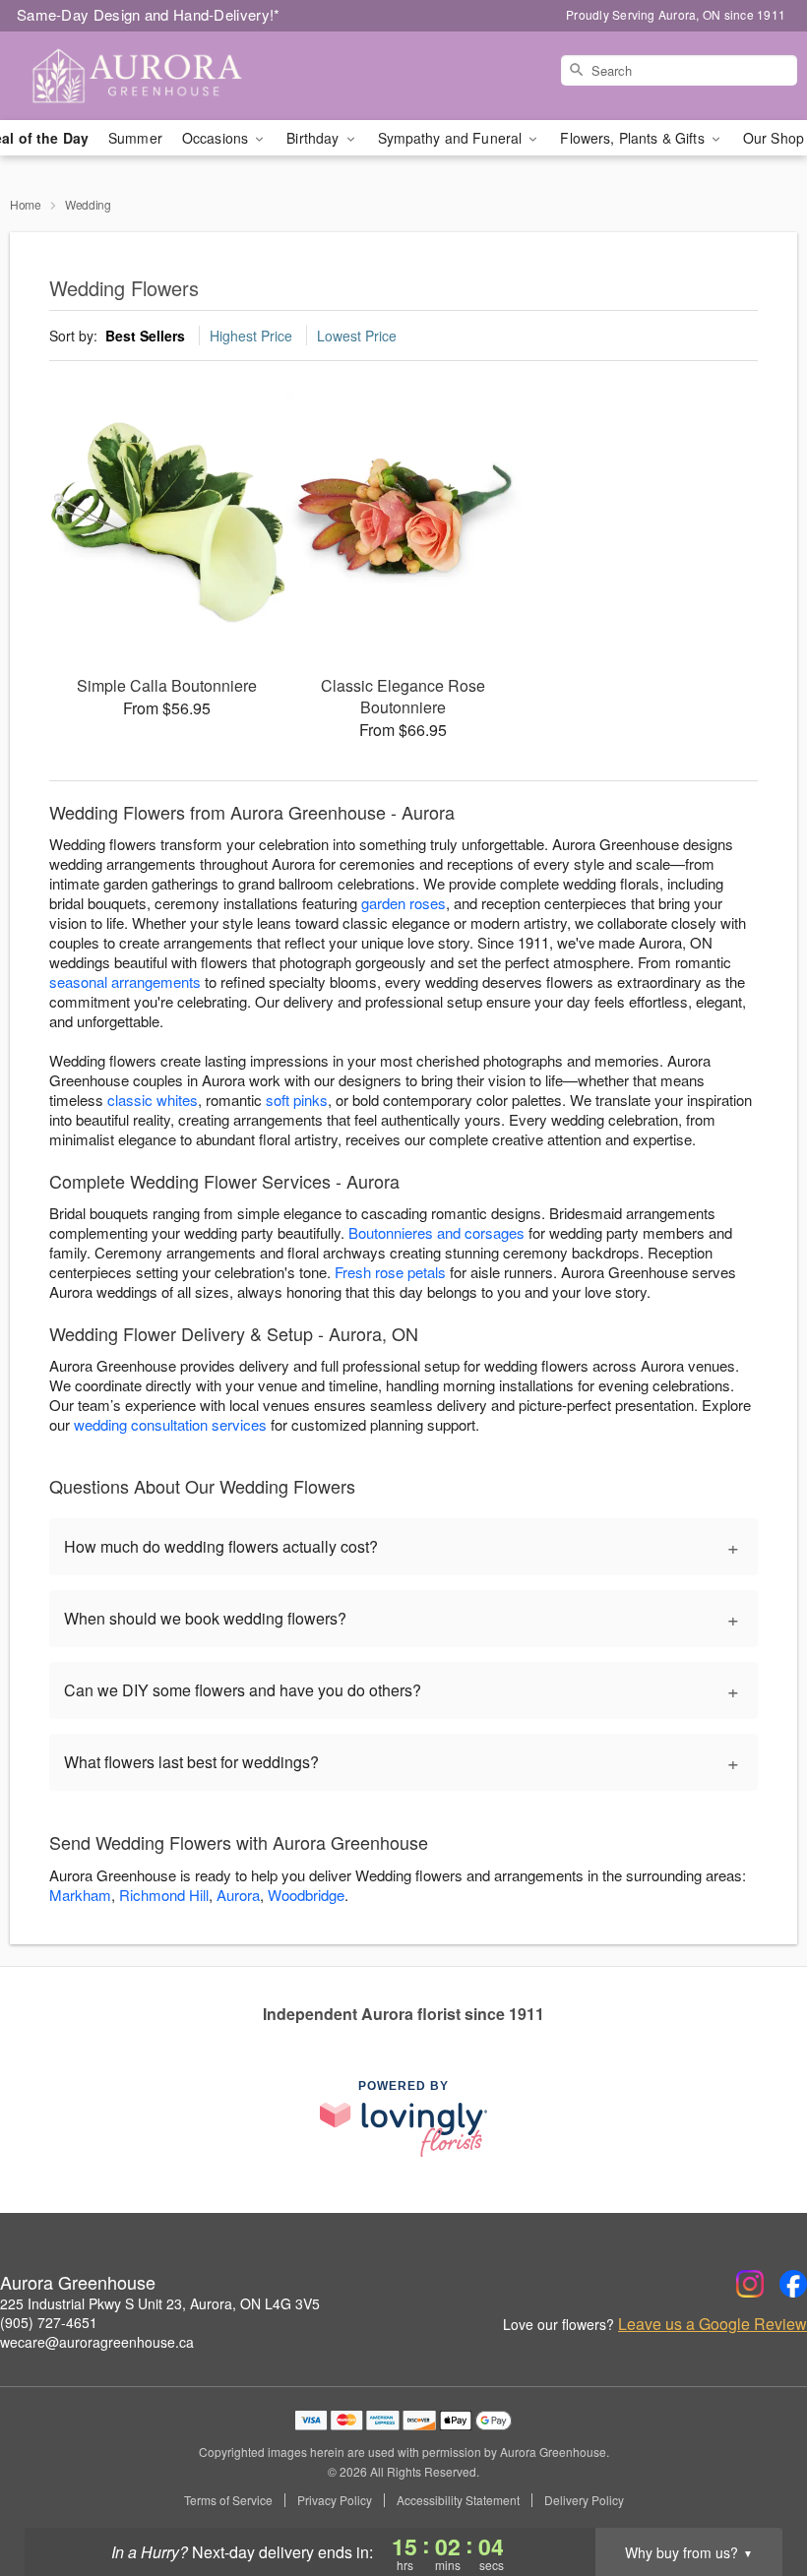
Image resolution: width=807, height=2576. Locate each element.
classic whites (153, 1100)
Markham (80, 1895)
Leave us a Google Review (713, 2324)
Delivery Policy (584, 2500)
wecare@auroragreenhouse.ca (97, 2342)
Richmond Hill (164, 1895)
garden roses (403, 903)
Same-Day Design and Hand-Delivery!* (149, 14)
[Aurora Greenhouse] (138, 76)
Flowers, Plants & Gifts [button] (634, 138)
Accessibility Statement (458, 2500)
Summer (135, 138)
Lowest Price (357, 336)
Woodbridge (306, 1895)
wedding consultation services (170, 1424)
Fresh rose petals (390, 1272)
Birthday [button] (314, 138)
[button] (755, 2492)
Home (26, 204)
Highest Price (251, 336)
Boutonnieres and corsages (436, 1232)
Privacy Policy (335, 2500)
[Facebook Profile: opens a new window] (793, 2284)
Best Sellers (145, 336)
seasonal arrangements (125, 981)
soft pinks (297, 1100)
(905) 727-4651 (49, 2322)
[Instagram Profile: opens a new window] (750, 2284)
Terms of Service (228, 2500)
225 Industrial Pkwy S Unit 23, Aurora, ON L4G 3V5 (160, 2303)
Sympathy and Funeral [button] (452, 138)
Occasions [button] (217, 138)
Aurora (238, 1895)
